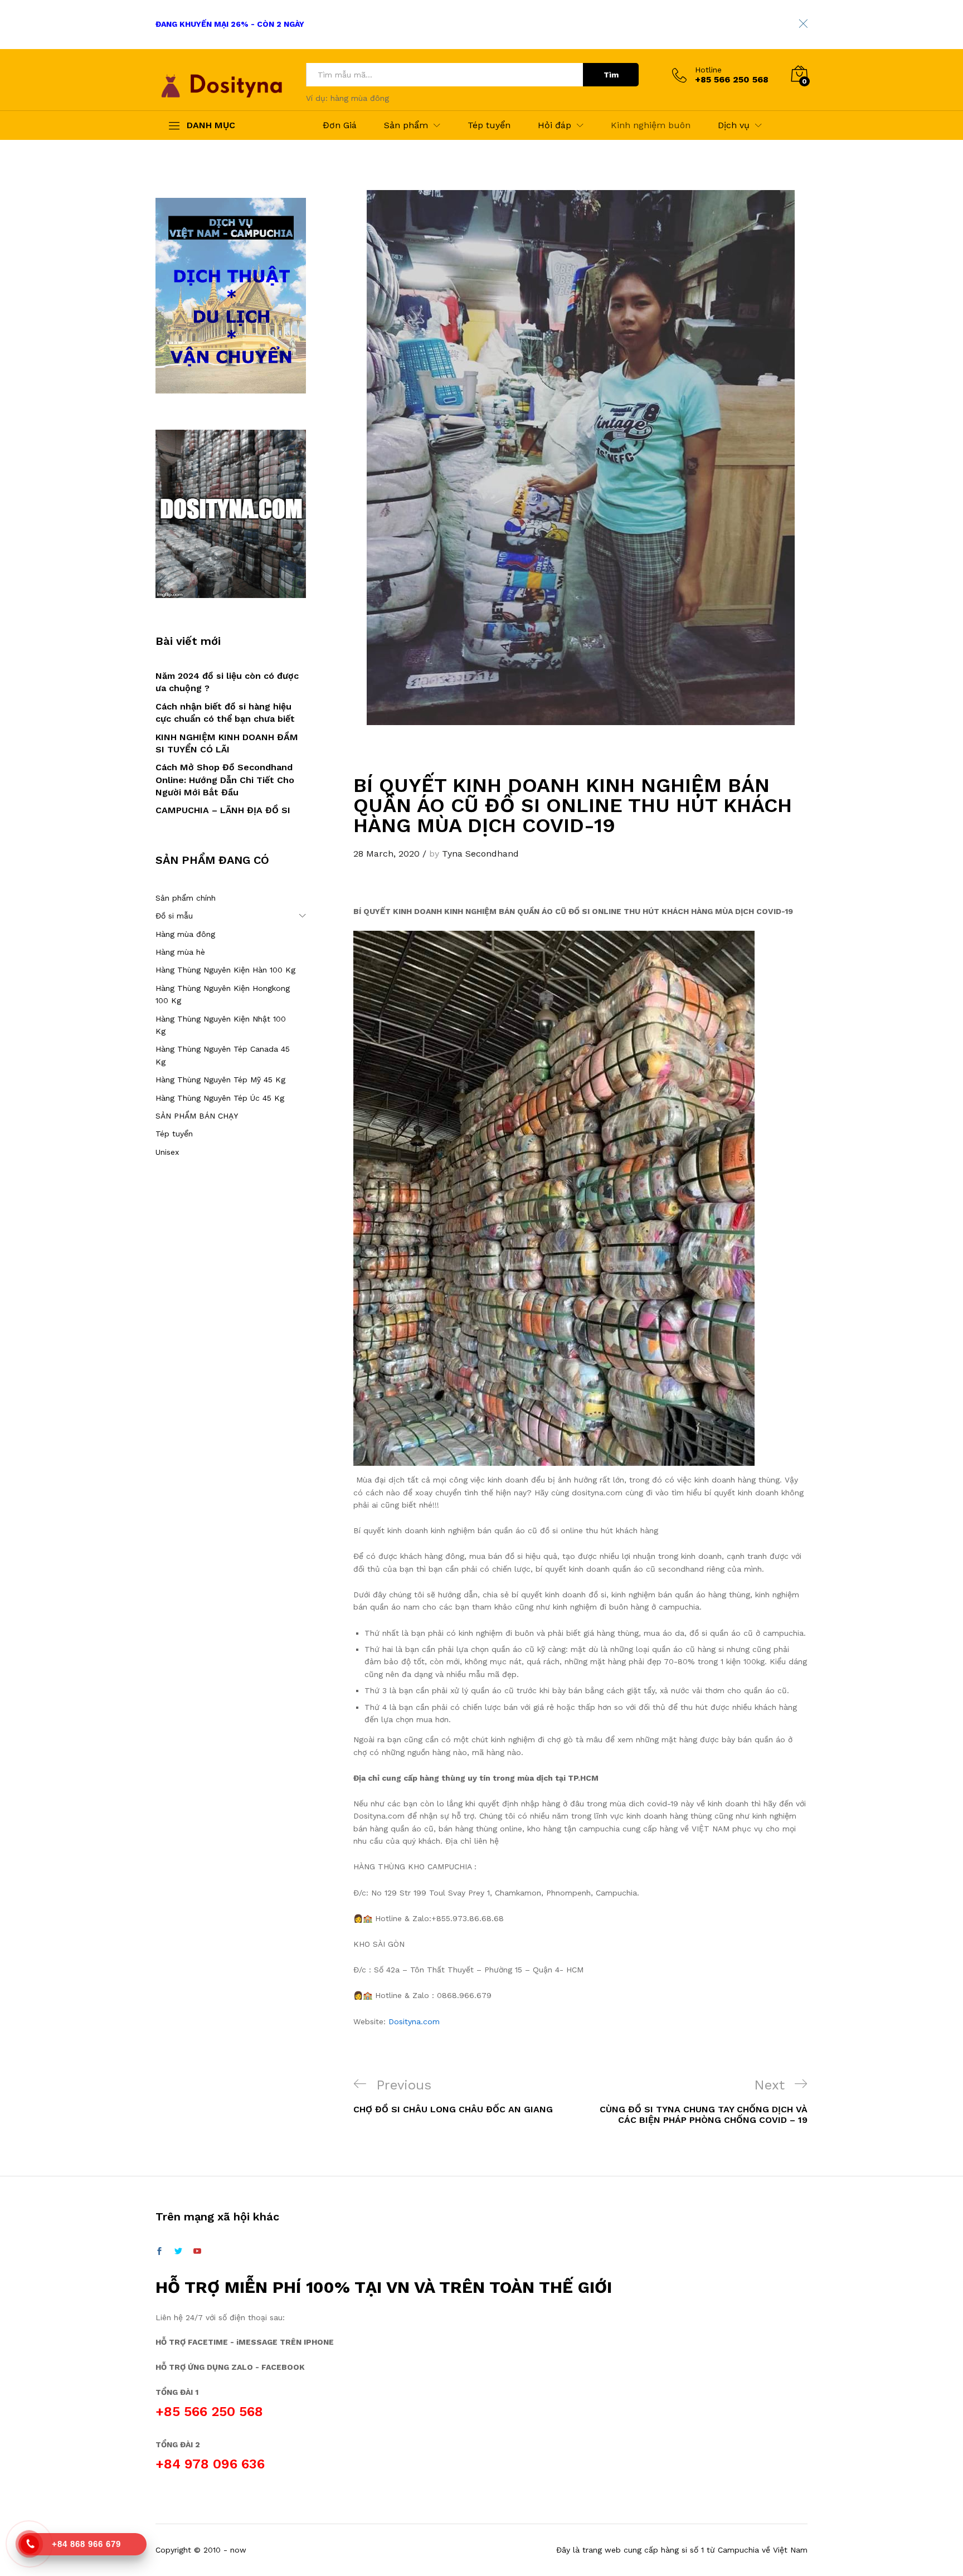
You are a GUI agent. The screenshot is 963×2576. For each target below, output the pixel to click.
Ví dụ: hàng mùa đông (347, 98)
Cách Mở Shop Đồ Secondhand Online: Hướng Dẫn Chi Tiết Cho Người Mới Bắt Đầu (225, 780)
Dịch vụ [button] (734, 125)
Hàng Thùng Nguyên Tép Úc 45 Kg (220, 1098)
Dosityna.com (414, 2021)
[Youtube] (197, 2252)
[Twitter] (178, 2252)
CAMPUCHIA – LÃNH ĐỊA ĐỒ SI (223, 810)
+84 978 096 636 (210, 2464)
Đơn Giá (340, 125)
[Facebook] (159, 2252)
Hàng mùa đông (185, 934)
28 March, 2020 (386, 854)
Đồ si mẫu (174, 916)
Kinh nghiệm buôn (651, 125)
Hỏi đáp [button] (555, 125)
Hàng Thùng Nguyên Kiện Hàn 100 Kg (225, 970)
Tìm (611, 75)
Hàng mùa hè (180, 952)
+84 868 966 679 (86, 2544)
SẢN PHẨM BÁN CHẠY (197, 1116)
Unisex (167, 1152)
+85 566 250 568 (209, 2412)
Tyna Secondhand (480, 854)
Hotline (708, 70)
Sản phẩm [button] (406, 125)
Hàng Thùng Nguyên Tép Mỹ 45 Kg (220, 1080)
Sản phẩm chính (186, 898)
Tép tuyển (489, 125)
